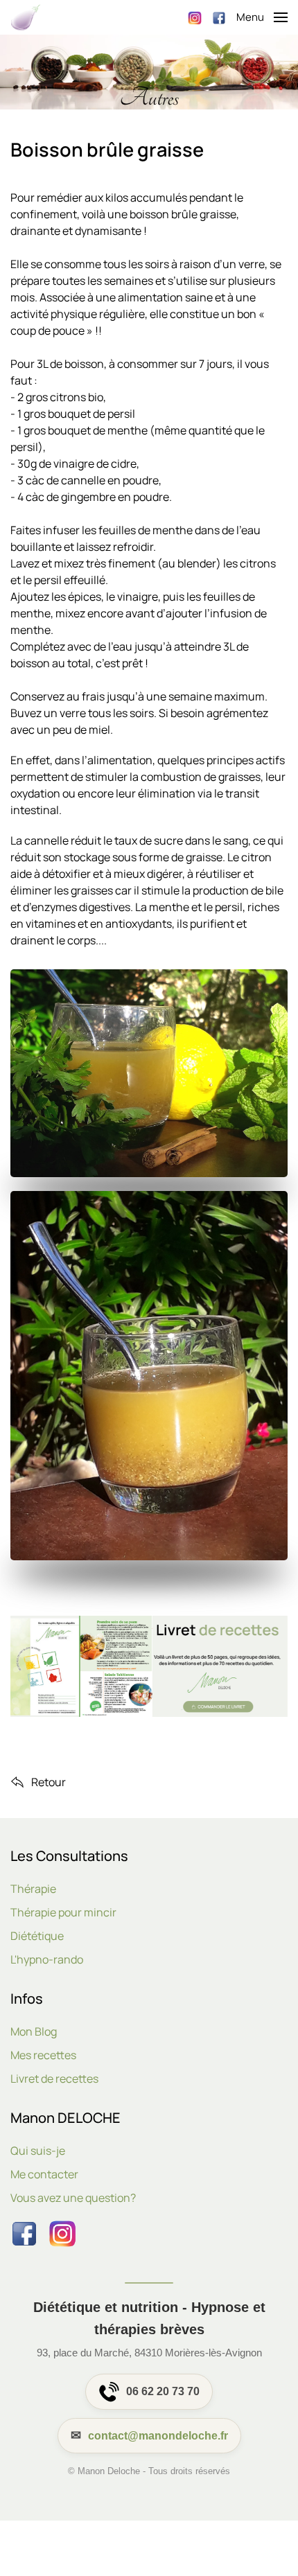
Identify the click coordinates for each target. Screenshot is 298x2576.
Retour (49, 1782)
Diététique (37, 1936)
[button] (262, 17)
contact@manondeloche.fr (158, 2436)
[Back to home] (26, 17)
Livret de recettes (54, 2079)
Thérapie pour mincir (63, 1912)
